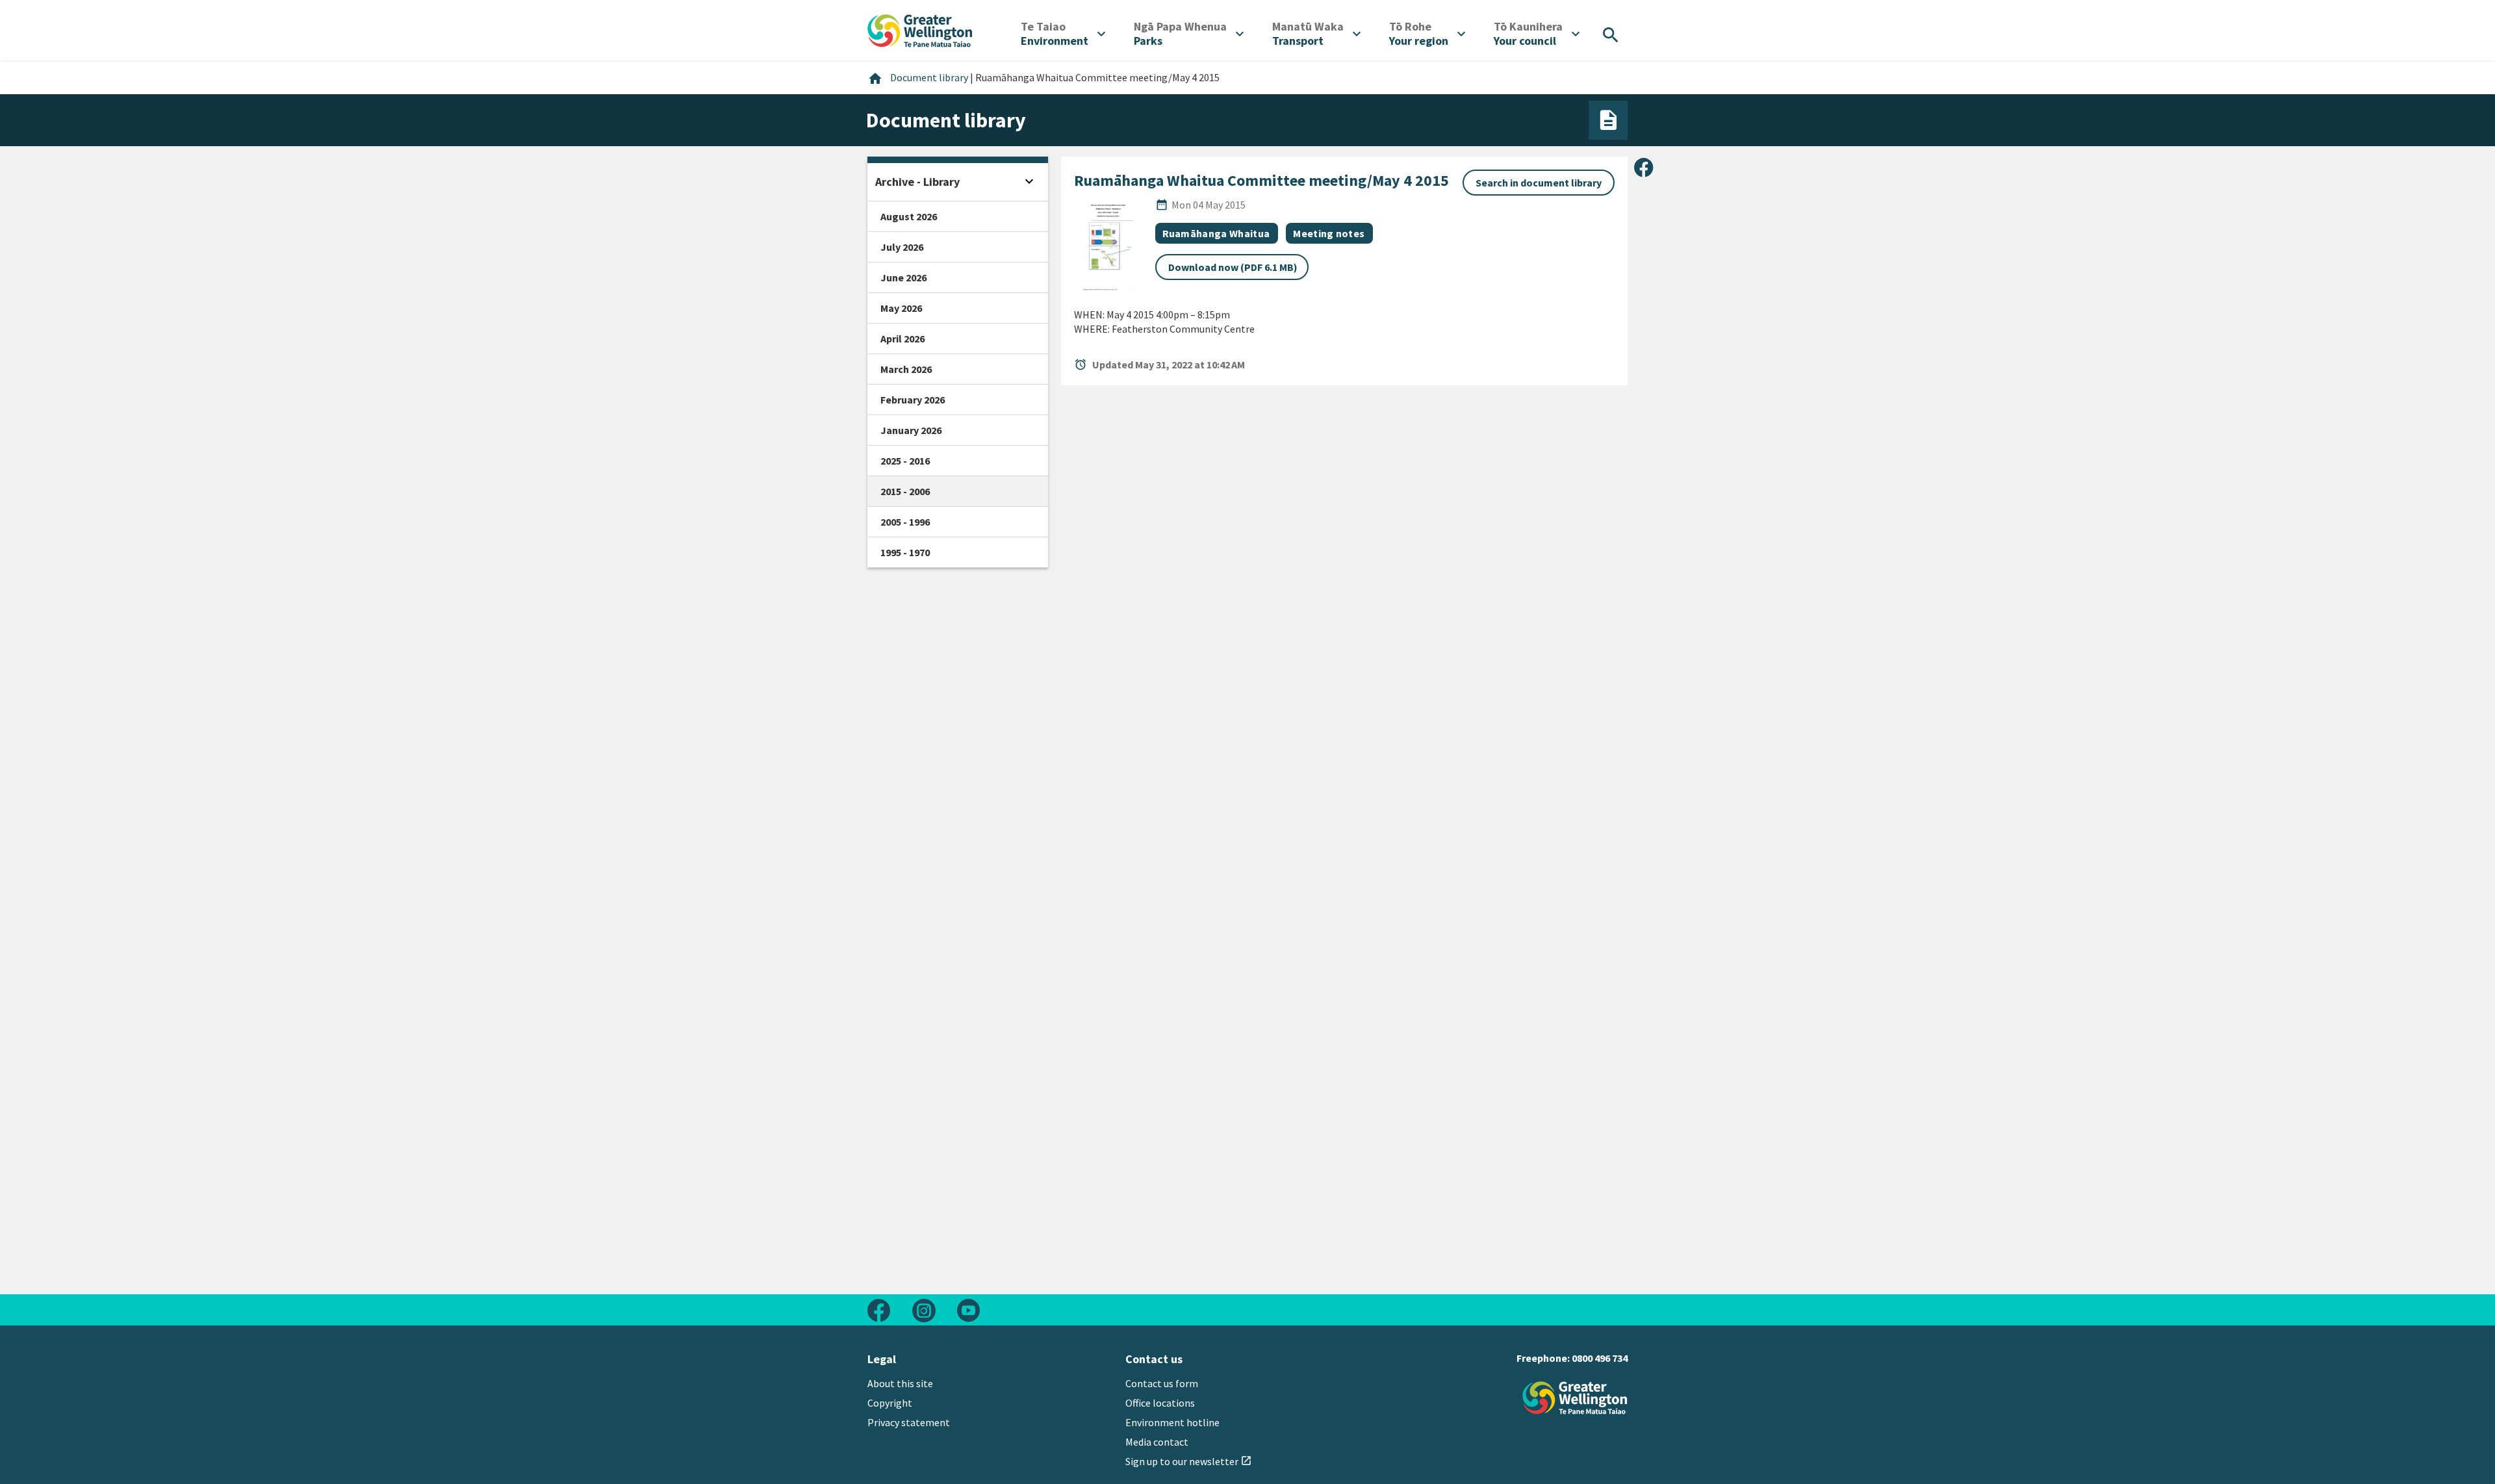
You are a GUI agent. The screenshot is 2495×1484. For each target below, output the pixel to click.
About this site (900, 1383)
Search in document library (1539, 183)
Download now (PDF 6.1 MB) (1233, 267)
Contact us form (1162, 1383)
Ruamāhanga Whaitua (1216, 233)
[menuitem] (1063, 34)
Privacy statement (909, 1422)
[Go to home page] (920, 29)
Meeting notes (1329, 233)
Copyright (890, 1403)
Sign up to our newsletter (1189, 1461)
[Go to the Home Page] (1575, 1398)
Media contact (1157, 1442)
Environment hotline (1172, 1422)
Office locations (1160, 1403)
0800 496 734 (1600, 1358)
